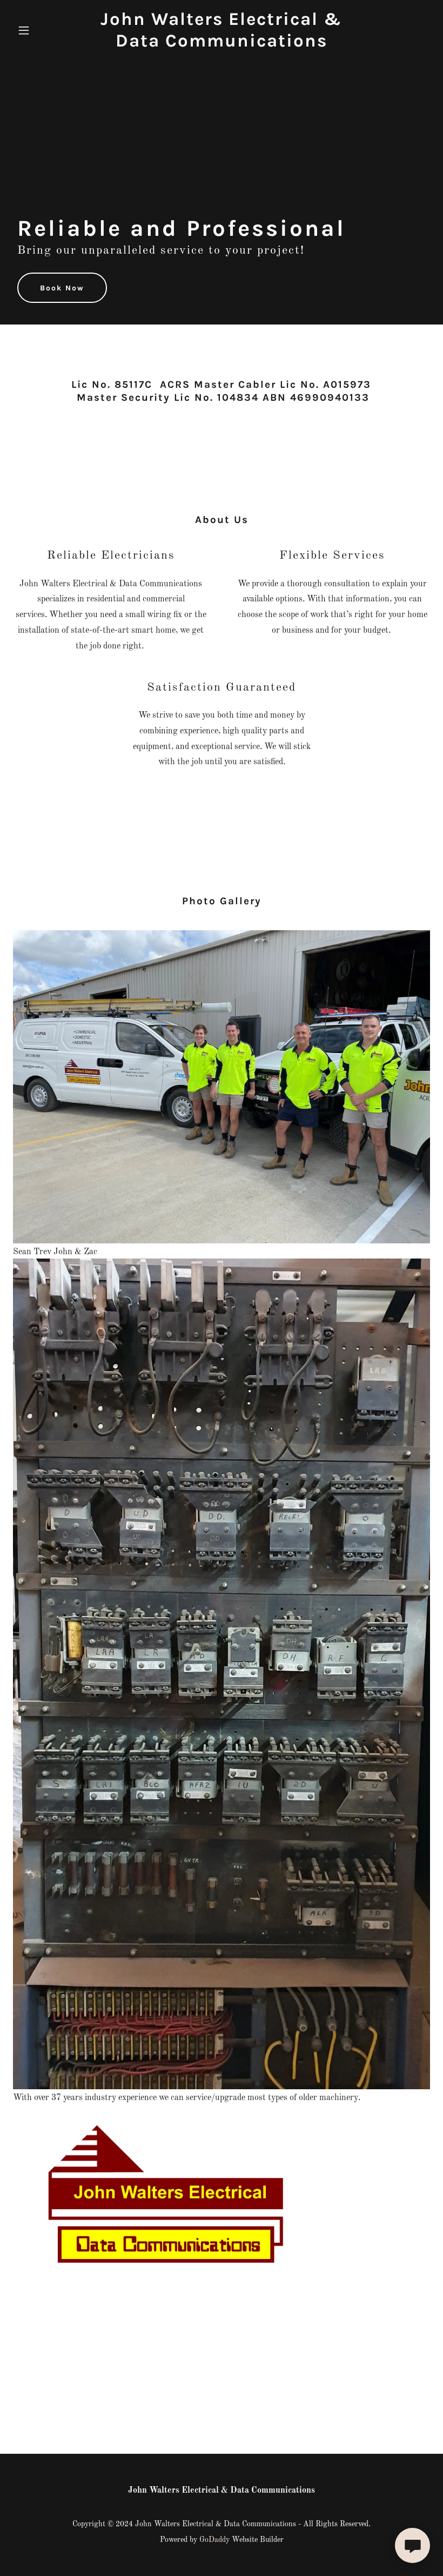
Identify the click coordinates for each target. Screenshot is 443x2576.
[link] (222, 44)
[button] (44, 30)
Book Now (62, 288)
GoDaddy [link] (214, 2540)
